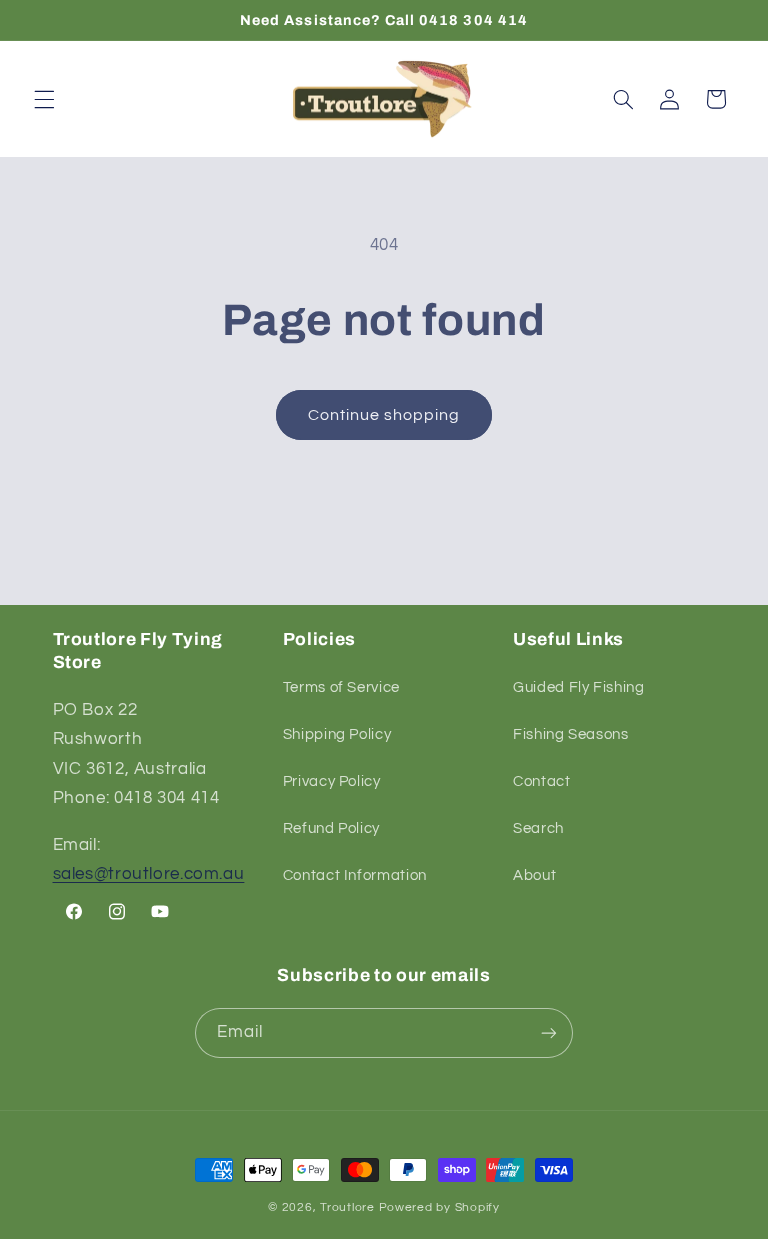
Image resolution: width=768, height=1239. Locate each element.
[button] (44, 99)
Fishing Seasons (570, 734)
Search (538, 828)
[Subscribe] (549, 1032)
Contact (541, 781)
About (534, 875)
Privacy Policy (332, 781)
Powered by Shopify (439, 1207)
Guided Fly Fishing (578, 687)
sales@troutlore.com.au (149, 874)
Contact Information (355, 875)
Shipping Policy (337, 734)
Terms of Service (341, 687)
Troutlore (349, 1207)
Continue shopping (384, 415)
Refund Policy (331, 828)
